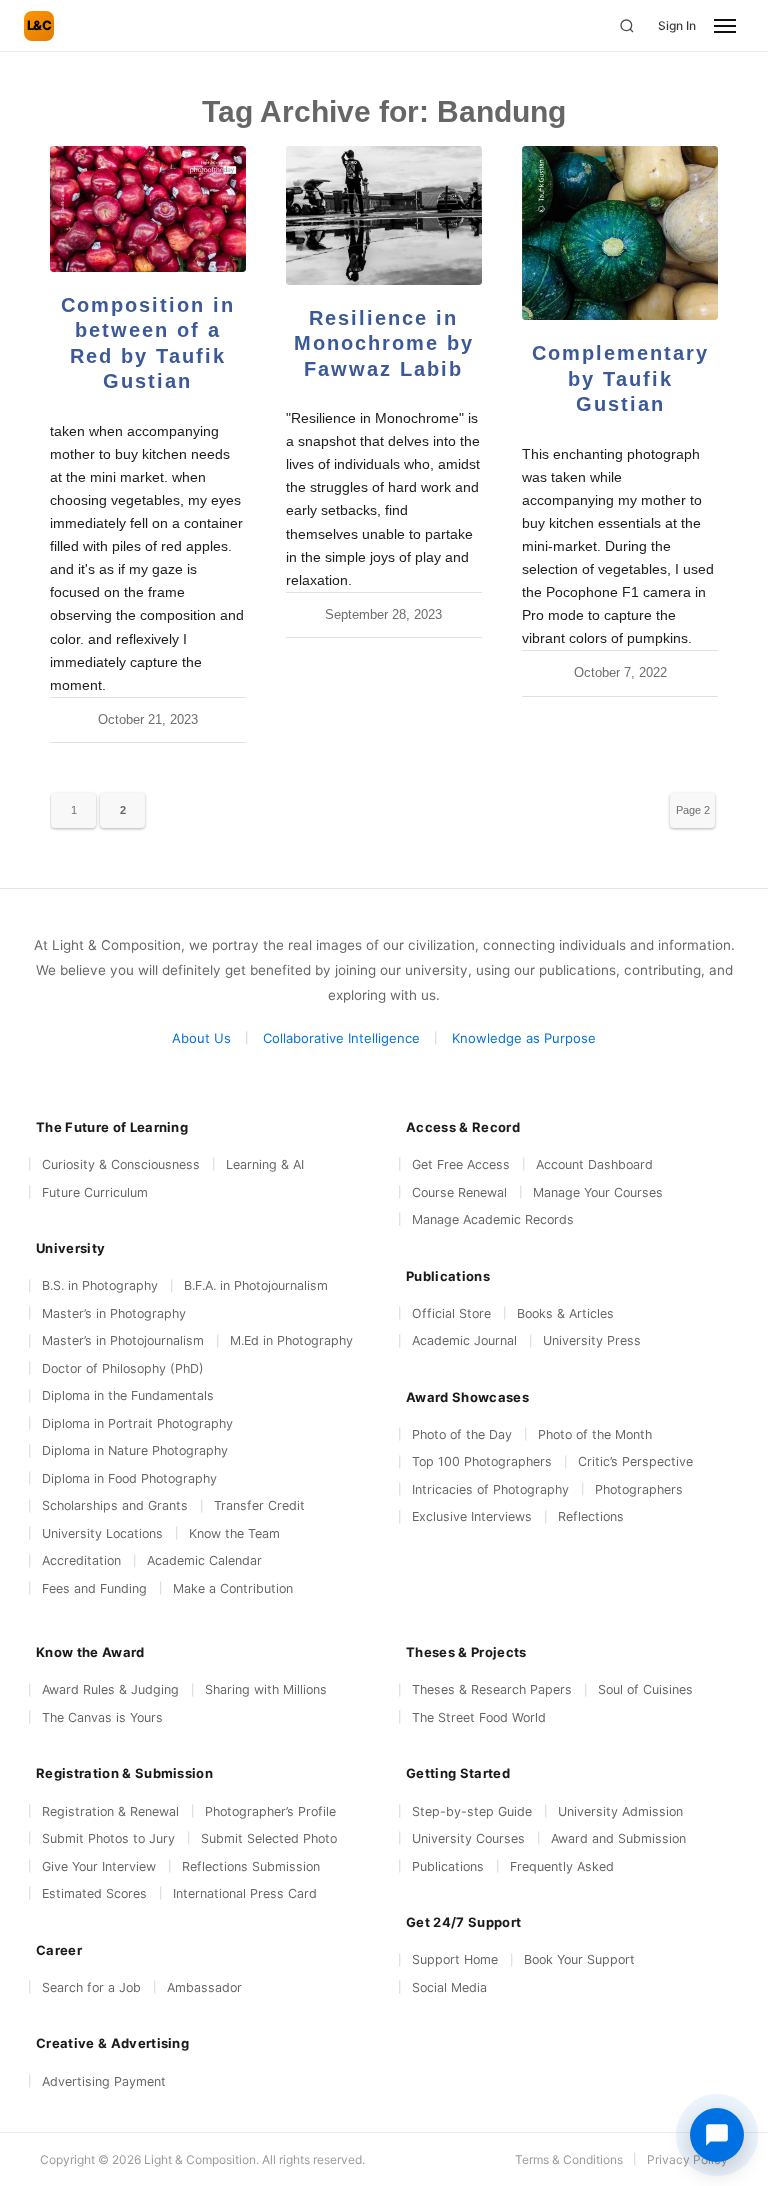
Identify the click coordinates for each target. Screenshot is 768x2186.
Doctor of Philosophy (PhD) (123, 1368)
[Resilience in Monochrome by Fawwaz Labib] (384, 215)
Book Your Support (579, 1959)
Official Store (451, 1313)
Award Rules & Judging (110, 1689)
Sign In (677, 25)
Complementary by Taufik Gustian (620, 378)
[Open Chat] (717, 2135)
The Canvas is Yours (102, 1717)
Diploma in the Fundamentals (128, 1395)
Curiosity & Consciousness (121, 1164)
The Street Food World (479, 1717)
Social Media (449, 1987)
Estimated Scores (94, 1893)
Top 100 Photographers (482, 1461)
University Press (592, 1340)
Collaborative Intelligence (341, 1038)
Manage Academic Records (493, 1219)
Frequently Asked (562, 1866)
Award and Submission (618, 1838)
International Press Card (245, 1893)
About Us (201, 1038)
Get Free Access (461, 1164)
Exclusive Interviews (472, 1516)
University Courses (468, 1838)
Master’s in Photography (114, 1313)
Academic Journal (464, 1340)
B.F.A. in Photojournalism (256, 1285)
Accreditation (81, 1560)
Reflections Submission (251, 1866)
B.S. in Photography (100, 1285)
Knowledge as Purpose (524, 1038)
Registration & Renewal (110, 1811)
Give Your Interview (99, 1866)
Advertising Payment (104, 2081)
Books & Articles (565, 1313)
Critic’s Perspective (635, 1461)
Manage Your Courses (598, 1192)
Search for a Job (91, 1987)
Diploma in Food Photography (129, 1478)
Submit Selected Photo (269, 1838)
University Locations (102, 1533)
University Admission (620, 1811)
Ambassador (204, 1987)
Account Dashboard (594, 1164)
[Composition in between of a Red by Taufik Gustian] (148, 209)
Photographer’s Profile (270, 1811)
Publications (448, 1866)
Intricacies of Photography (490, 1489)
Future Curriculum (95, 1192)
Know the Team (234, 1533)
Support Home (455, 1959)
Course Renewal (459, 1192)
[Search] (627, 26)
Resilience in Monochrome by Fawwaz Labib (384, 343)
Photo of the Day (462, 1434)
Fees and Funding (94, 1588)
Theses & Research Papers (492, 1689)
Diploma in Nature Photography (135, 1450)
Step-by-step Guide (472, 1811)
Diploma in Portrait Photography (137, 1423)
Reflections (591, 1516)
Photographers (639, 1489)
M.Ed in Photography (291, 1340)
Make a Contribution (233, 1588)
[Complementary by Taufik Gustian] (620, 233)
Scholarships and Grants (115, 1505)
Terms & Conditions (569, 2159)
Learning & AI (265, 1164)
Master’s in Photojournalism (123, 1340)
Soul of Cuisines (645, 1689)
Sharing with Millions (266, 1689)
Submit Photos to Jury (108, 1838)
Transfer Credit (259, 1505)
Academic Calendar (204, 1560)
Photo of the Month (595, 1434)
